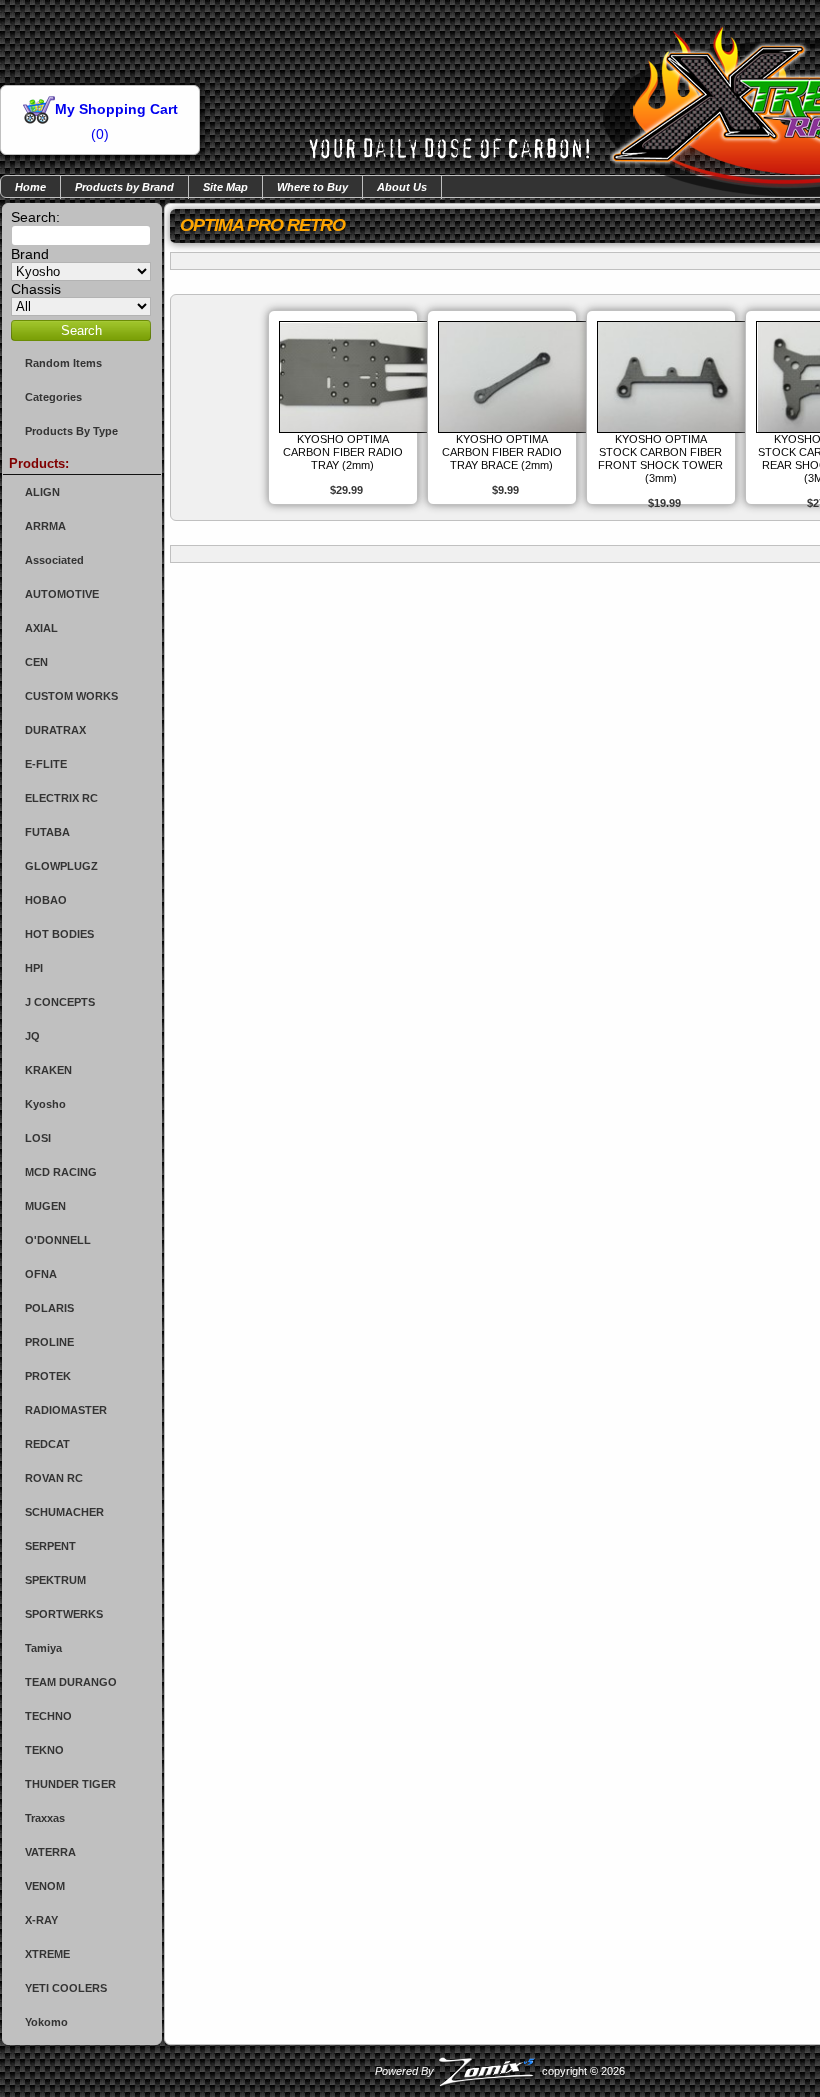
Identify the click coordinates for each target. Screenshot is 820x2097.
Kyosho (45, 1104)
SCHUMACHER (64, 1512)
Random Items (63, 363)
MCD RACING (61, 1172)
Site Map (225, 187)
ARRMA (45, 526)
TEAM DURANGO (71, 1682)
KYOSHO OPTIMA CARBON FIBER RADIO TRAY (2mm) (343, 452)
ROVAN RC (54, 1478)
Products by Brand (124, 187)
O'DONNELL (58, 1240)
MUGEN (45, 1206)
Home (30, 187)
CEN (36, 662)
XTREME (47, 1954)
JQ (32, 1036)
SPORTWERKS (64, 1614)
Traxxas (45, 1818)
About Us (402, 187)
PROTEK (48, 1376)
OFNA (41, 1274)
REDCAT (47, 1444)
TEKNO (44, 1750)
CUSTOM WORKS (71, 696)
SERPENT (50, 1546)
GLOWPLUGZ (61, 866)
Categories (53, 397)
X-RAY (41, 1920)
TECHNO (48, 1716)
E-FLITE (46, 764)
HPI (34, 968)
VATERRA (50, 1852)
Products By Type (71, 431)
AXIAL (41, 628)
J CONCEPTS (60, 1002)
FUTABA (47, 832)
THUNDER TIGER (70, 1784)
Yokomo (46, 2022)
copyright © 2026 (500, 2071)
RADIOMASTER (66, 1410)
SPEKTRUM (55, 1580)
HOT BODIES (59, 934)
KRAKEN (48, 1070)
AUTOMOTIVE (62, 594)
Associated (54, 560)
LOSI (38, 1138)
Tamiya (43, 1648)
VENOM (45, 1886)
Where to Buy (312, 187)
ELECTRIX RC (61, 798)
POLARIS (49, 1308)
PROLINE (49, 1342)
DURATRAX (55, 730)
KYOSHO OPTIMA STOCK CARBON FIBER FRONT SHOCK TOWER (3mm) (660, 458)
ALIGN (42, 492)
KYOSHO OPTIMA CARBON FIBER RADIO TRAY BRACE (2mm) (502, 452)
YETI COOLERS (66, 1988)
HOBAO (46, 900)
